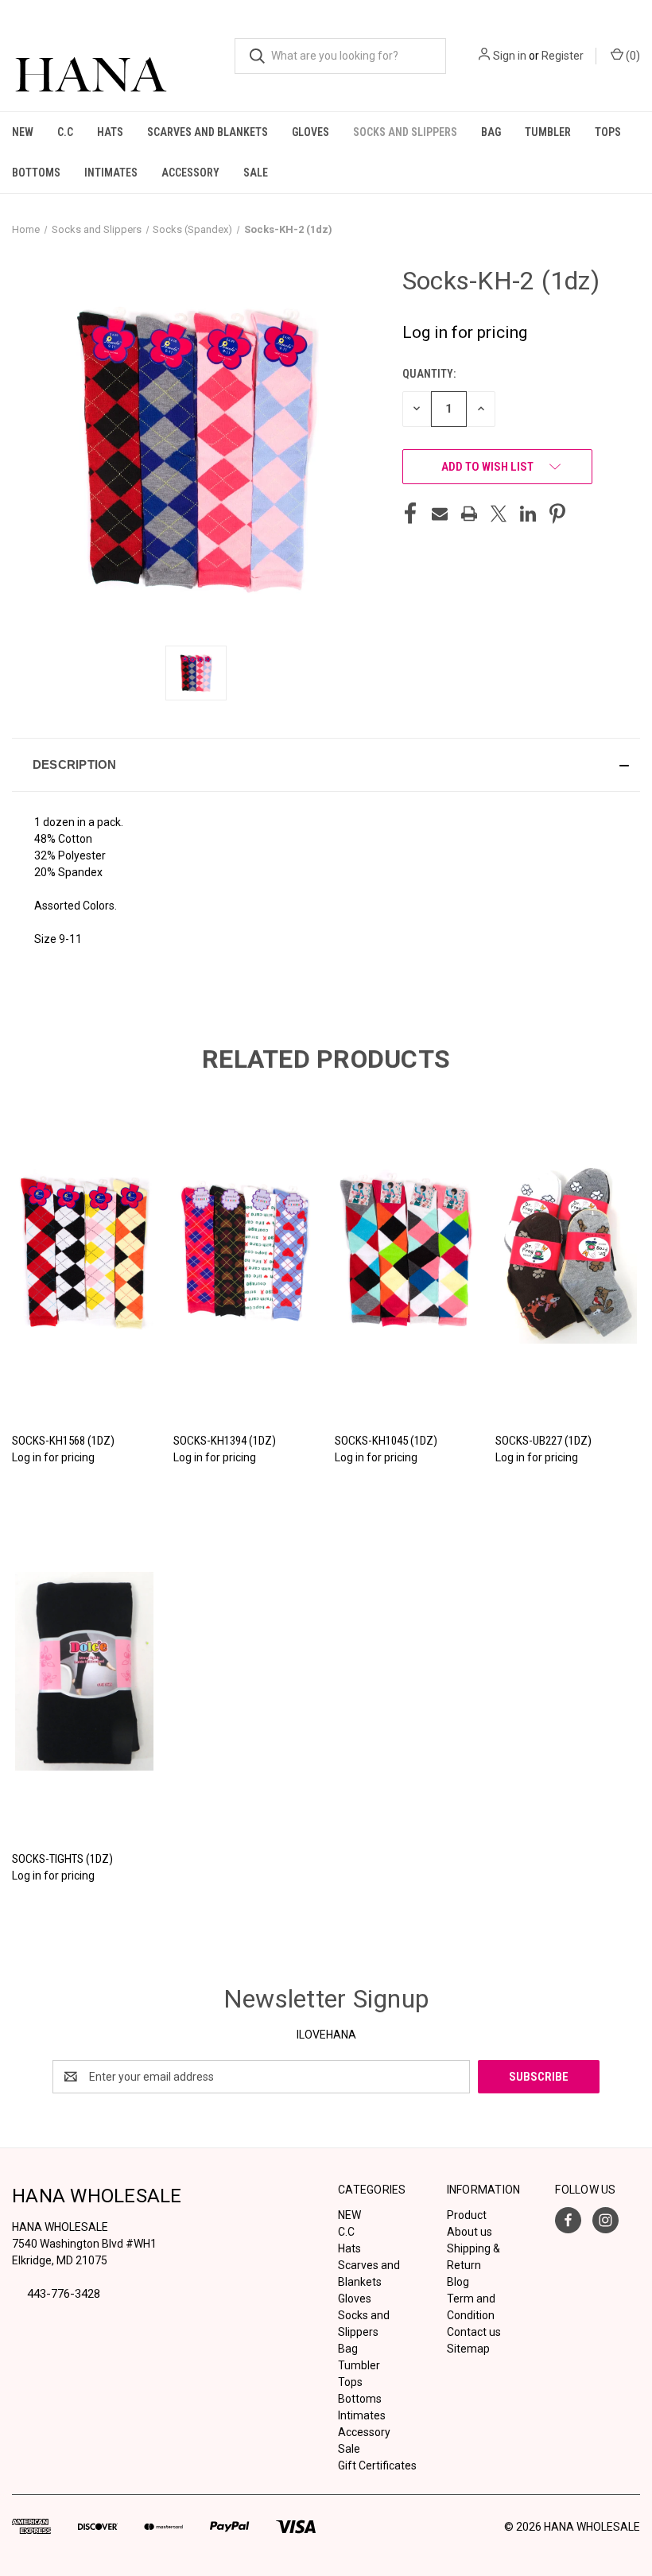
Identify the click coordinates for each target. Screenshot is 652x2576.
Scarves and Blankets (208, 132)
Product (467, 2215)
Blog (458, 2282)
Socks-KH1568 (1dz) (63, 1441)
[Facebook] (410, 514)
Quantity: (429, 374)
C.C (65, 132)
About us (470, 2232)
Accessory (190, 173)
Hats (110, 132)
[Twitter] (499, 514)
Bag (491, 132)
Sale (256, 173)
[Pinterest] (557, 514)
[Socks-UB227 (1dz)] (568, 1253)
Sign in (510, 56)
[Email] (440, 514)
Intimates (111, 173)
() (632, 56)
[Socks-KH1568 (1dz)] (84, 1253)
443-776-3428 (64, 2294)
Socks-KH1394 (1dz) (225, 1441)
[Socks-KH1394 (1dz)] (246, 1253)
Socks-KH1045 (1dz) (386, 1441)
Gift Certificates (377, 2465)
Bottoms (36, 173)
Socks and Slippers (405, 132)
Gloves (310, 132)
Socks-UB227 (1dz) (543, 1441)
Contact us (474, 2332)
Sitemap (468, 2349)
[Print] (469, 514)
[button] (326, 765)
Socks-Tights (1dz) (62, 1859)
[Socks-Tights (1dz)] (84, 1671)
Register (563, 56)
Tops (608, 132)
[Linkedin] (528, 514)
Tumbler (548, 132)
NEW (23, 132)
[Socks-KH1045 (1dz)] (407, 1253)
